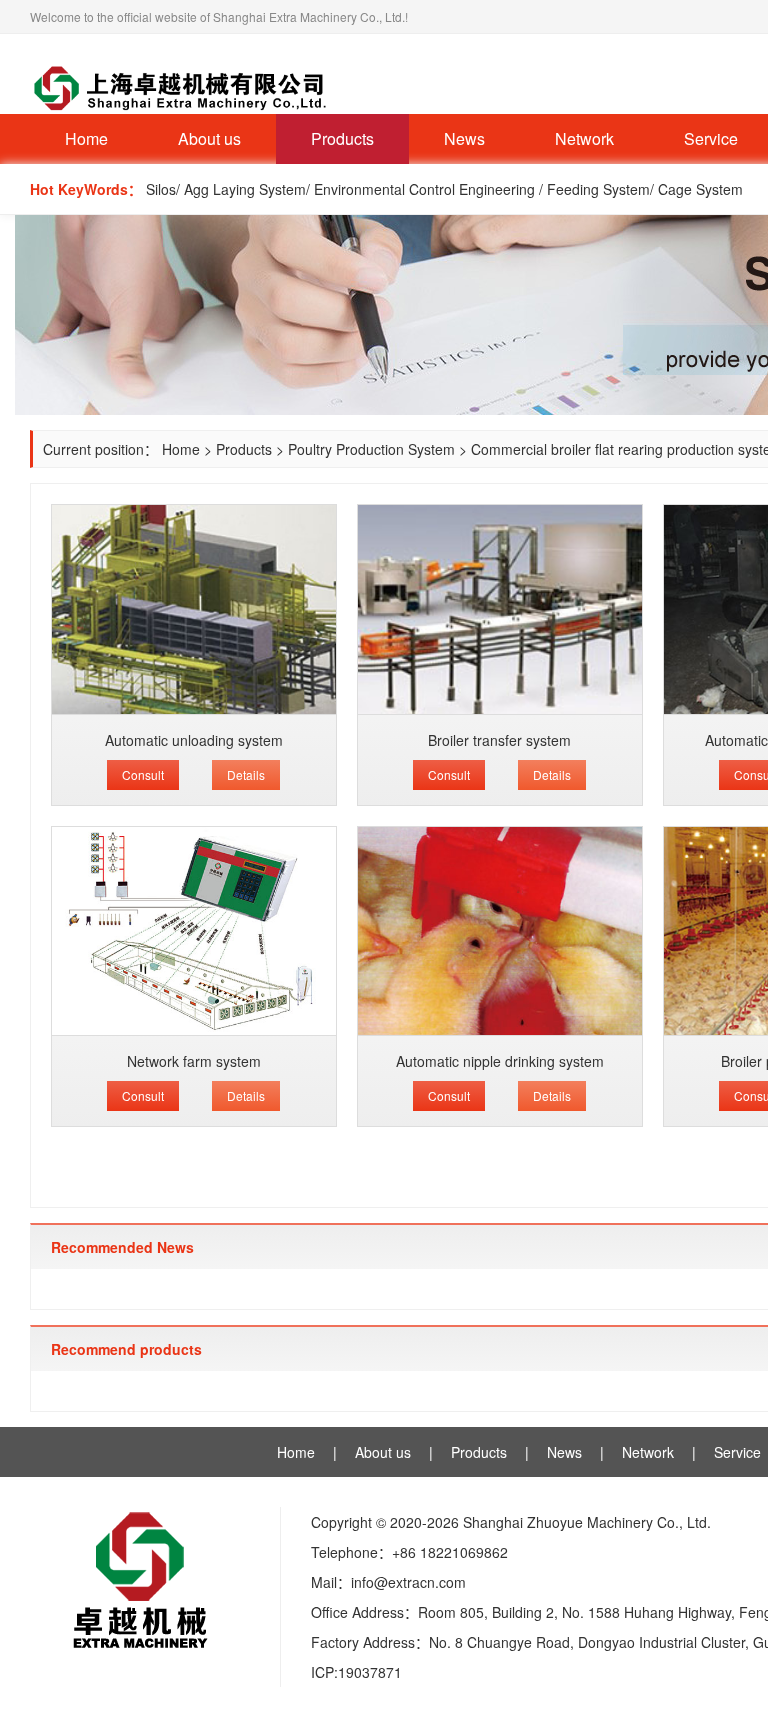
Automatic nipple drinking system (500, 1061)
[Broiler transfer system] (500, 609)
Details (246, 774)
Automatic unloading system (194, 740)
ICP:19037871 (356, 1672)
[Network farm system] (194, 931)
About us (209, 138)
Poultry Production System (371, 449)
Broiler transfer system (499, 740)
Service (737, 1452)
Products (342, 138)
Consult (143, 774)
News (464, 138)
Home (86, 138)
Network (584, 138)
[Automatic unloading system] (194, 609)
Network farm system (194, 1061)
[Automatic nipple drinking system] (500, 931)
